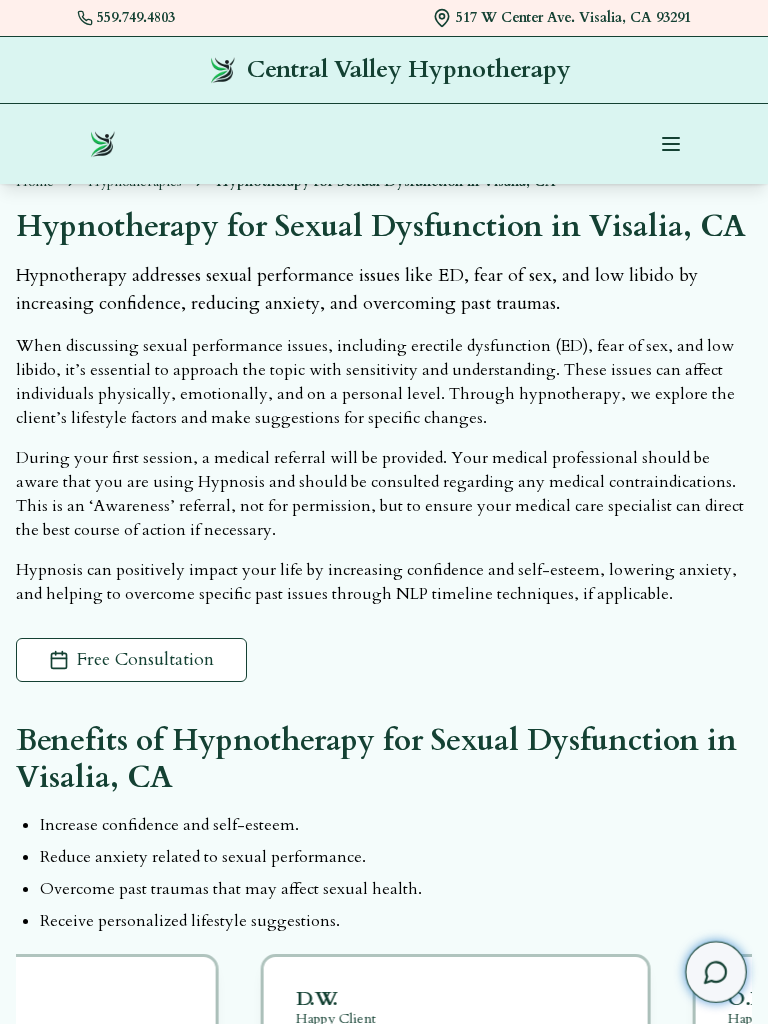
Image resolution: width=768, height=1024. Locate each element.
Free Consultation (145, 659)
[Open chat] (716, 972)
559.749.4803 (136, 17)
